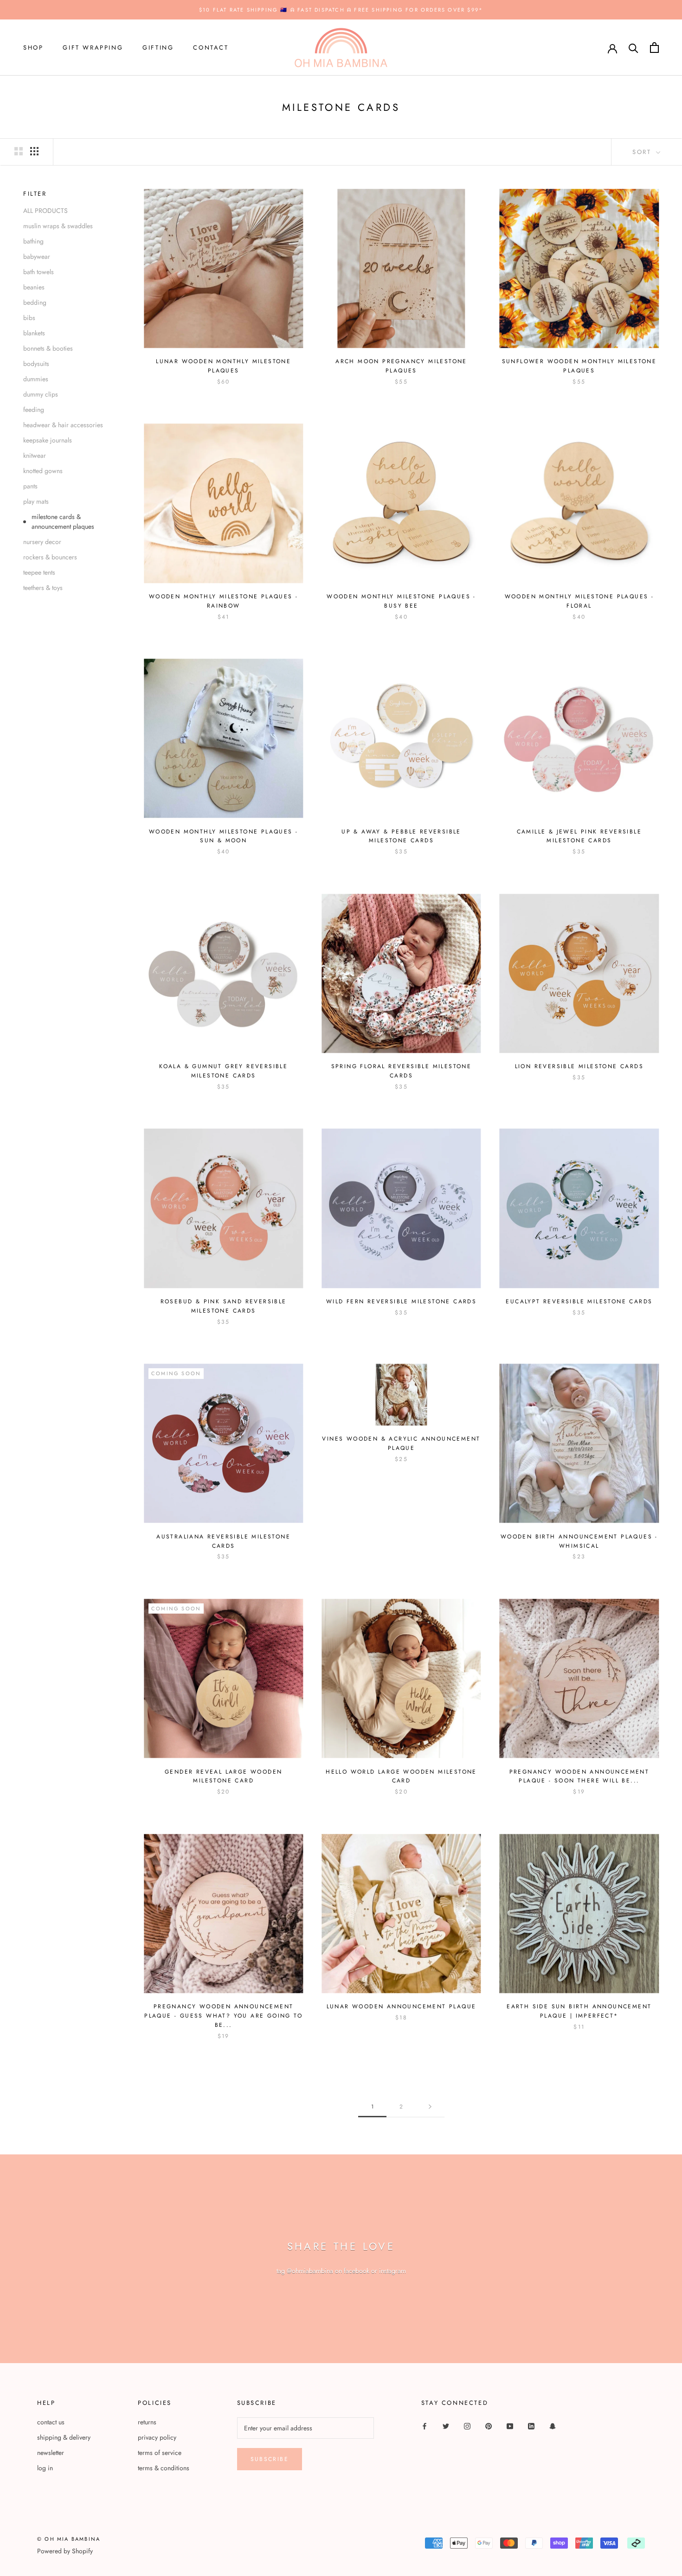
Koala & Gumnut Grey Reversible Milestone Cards (223, 1071)
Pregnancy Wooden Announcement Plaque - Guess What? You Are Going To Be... (223, 2016)
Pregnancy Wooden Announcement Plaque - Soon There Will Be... (579, 1776)
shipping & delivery (64, 2437)
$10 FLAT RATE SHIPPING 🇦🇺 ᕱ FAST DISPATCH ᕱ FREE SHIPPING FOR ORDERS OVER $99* (341, 10)
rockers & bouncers (50, 557)
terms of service (160, 2453)
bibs (29, 318)
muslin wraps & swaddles (58, 226)
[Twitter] (446, 2425)
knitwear (35, 455)
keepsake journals (48, 440)
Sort (643, 152)
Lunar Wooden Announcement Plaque (402, 2006)
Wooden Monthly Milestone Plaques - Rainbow (224, 601)
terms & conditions (164, 2468)
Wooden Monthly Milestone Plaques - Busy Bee (401, 601)
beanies (34, 287)
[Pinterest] (489, 2425)
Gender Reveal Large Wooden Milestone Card (223, 1776)
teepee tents (39, 572)
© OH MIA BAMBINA (69, 2539)
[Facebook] (425, 2425)
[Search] (634, 48)
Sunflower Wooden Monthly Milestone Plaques (579, 366)
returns (147, 2422)
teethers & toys (43, 588)
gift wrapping (93, 48)
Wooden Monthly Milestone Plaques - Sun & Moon (224, 836)
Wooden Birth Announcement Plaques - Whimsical (579, 1541)
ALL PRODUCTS (45, 211)
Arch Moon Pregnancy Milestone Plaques (401, 366)
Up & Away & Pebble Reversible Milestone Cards (401, 836)
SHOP (33, 48)
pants (30, 486)
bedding (35, 302)
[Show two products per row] (19, 151)
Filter (35, 194)
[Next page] (430, 2107)
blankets (34, 333)
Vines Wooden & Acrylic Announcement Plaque (401, 1443)
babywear (37, 256)
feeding (34, 410)
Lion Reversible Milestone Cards (579, 1066)
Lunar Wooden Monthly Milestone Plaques (223, 366)
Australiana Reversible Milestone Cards (223, 1541)
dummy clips (41, 394)
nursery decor (42, 542)
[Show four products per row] (34, 151)
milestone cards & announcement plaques (63, 522)
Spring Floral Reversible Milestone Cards (402, 1071)
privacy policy (157, 2437)
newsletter (51, 2453)
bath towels (39, 272)
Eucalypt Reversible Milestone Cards (579, 1301)
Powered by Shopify (65, 2551)
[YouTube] (510, 2425)
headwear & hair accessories (63, 425)
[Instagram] (467, 2425)
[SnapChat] (553, 2425)
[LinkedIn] (531, 2425)
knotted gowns (43, 471)
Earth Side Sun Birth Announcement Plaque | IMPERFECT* (579, 2011)
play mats (36, 501)
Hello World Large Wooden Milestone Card (401, 1776)
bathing (33, 241)
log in (45, 2468)
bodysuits (36, 364)
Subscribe (270, 2459)
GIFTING (158, 48)
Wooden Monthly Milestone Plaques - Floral (579, 601)
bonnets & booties (48, 348)
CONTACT (211, 48)
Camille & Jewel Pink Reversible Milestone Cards (579, 836)
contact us (51, 2422)
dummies (36, 379)
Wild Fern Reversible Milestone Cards (401, 1301)
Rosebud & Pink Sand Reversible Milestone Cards (224, 1306)
